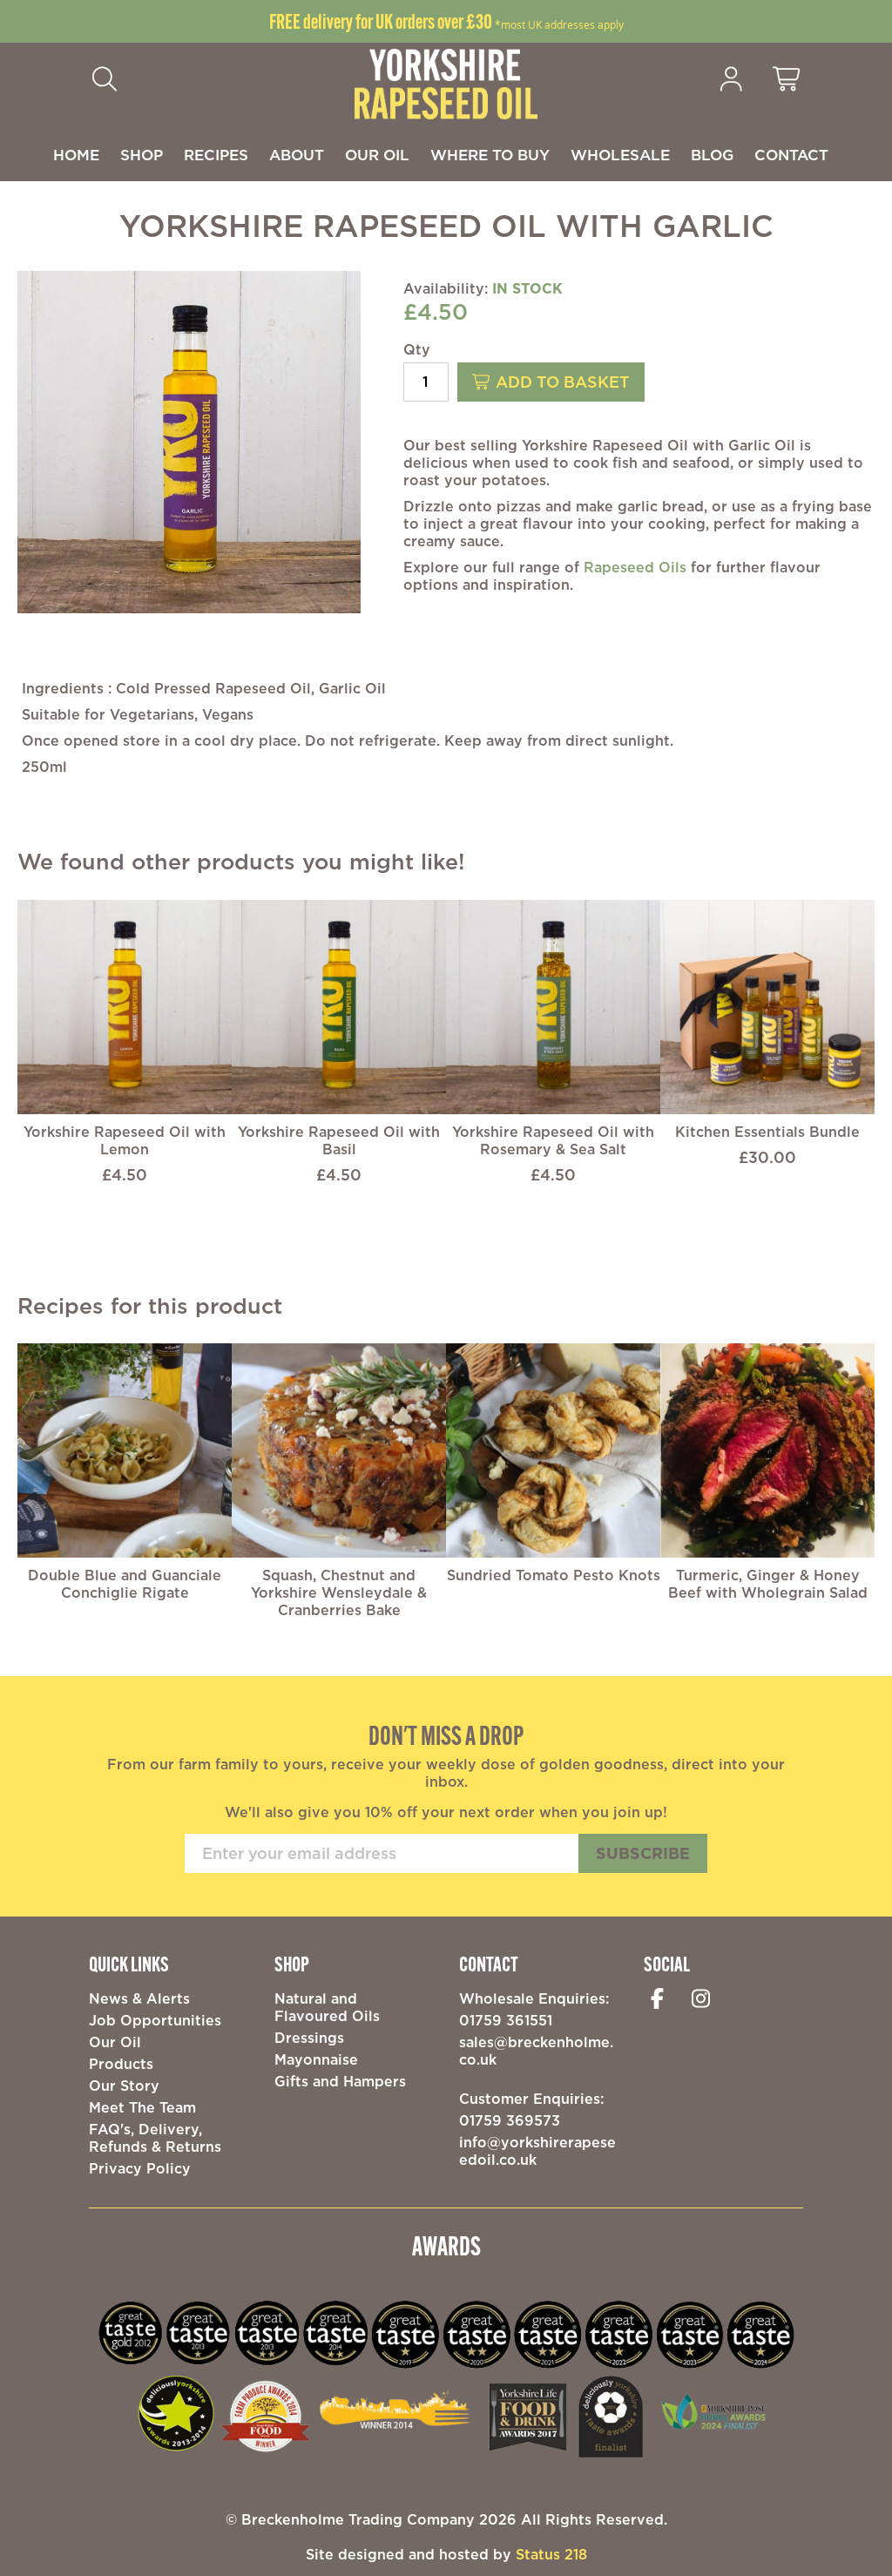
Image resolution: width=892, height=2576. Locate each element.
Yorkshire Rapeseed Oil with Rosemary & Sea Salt (553, 1140)
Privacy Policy (140, 2168)
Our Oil (377, 155)
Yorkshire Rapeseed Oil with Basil (339, 1140)
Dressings (309, 2038)
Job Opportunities (155, 2020)
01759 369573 (510, 2120)
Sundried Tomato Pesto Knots (554, 1575)
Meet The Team (142, 2107)
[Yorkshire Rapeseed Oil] (446, 83)
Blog (712, 155)
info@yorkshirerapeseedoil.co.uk (537, 2151)
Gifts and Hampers (340, 2081)
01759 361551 (506, 2020)
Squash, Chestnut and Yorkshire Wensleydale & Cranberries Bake (339, 1592)
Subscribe (643, 1853)
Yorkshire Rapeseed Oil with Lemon (125, 1140)
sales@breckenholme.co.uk (536, 2051)
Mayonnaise (316, 2059)
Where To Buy (490, 155)
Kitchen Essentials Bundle (767, 1132)
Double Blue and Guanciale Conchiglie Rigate (125, 1584)
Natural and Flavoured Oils (327, 2007)
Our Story (124, 2086)
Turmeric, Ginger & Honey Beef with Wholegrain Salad (768, 1584)
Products (121, 2064)
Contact (791, 155)
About (297, 155)
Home (76, 155)
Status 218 (551, 2554)
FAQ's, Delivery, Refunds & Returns (155, 2138)
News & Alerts (139, 1998)
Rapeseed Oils (635, 567)
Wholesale (620, 155)
